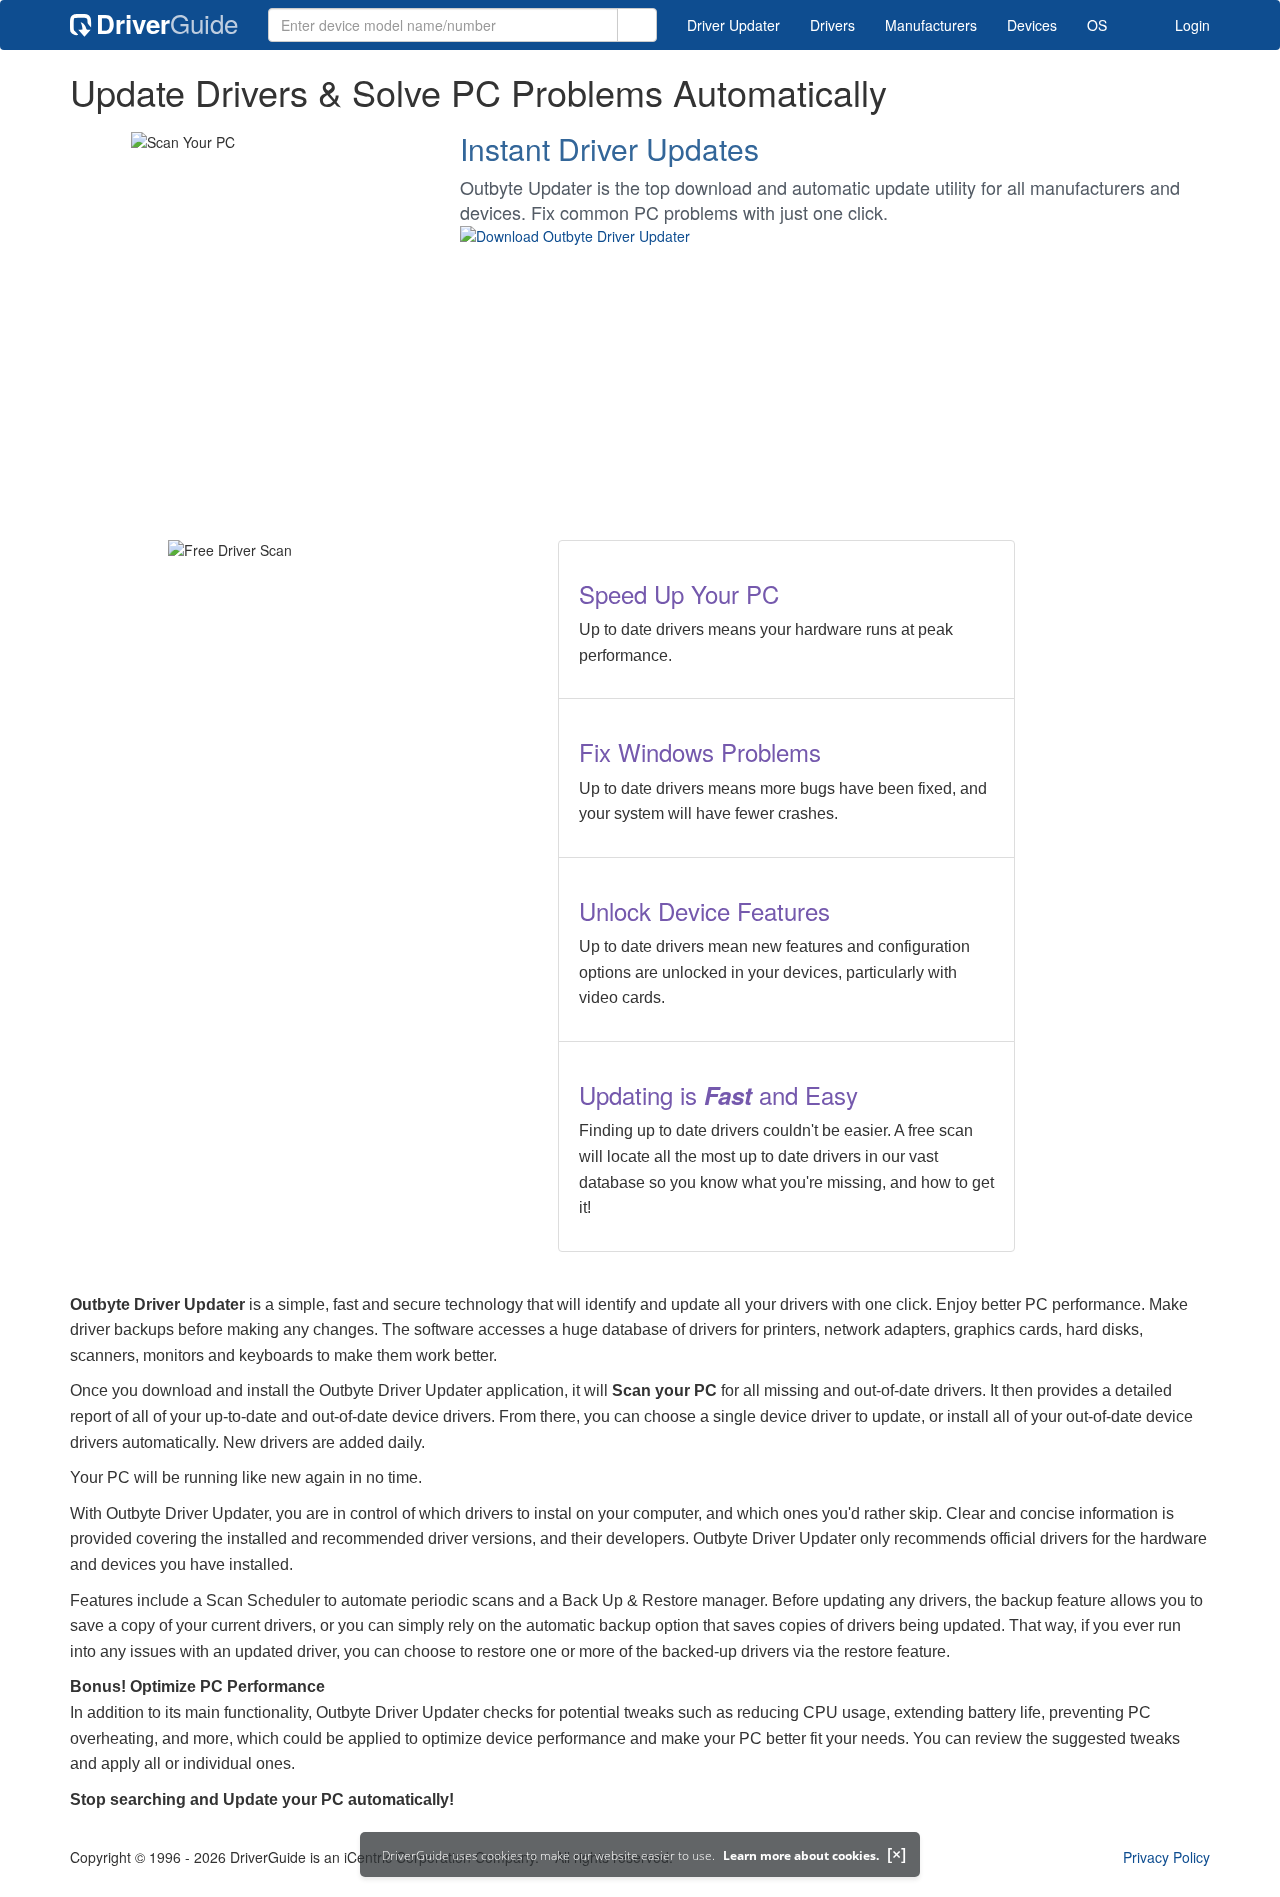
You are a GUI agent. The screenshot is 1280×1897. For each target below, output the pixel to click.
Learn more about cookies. (801, 1855)
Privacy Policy (1166, 1857)
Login (1190, 25)
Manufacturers (931, 25)
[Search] (637, 25)
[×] (896, 1854)
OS (1097, 25)
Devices (1032, 25)
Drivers (832, 25)
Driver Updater (733, 25)
